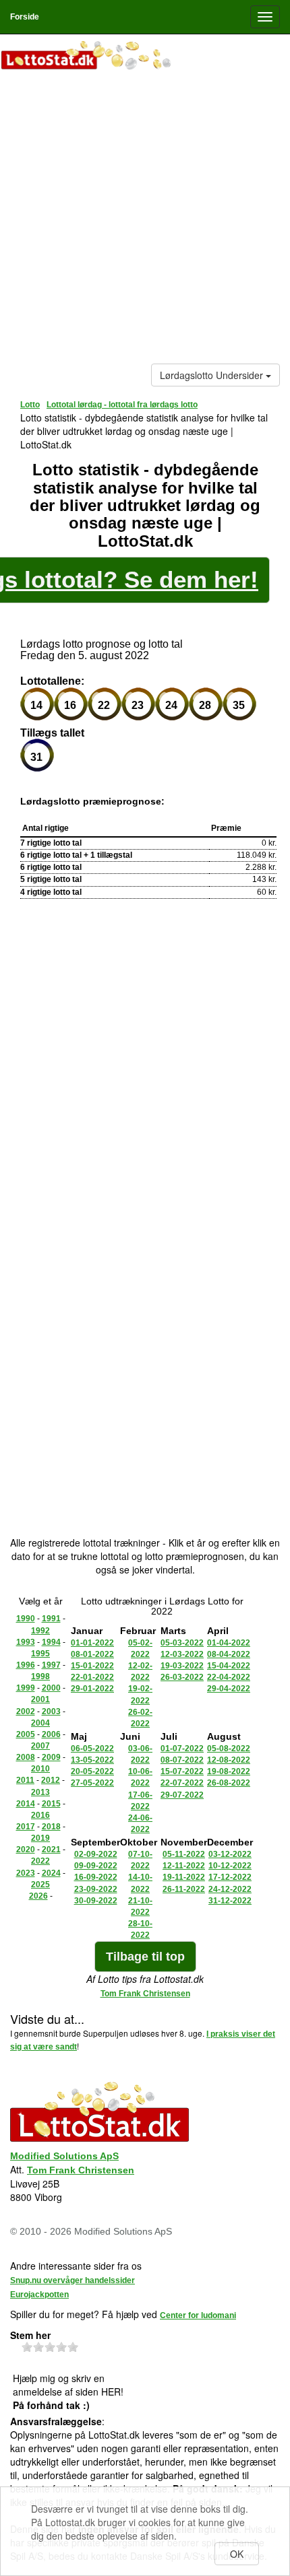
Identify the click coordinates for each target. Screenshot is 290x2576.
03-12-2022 (230, 1854)
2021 (51, 1850)
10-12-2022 (230, 1866)
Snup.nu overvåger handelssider (72, 2280)
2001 (40, 1699)
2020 (26, 1850)
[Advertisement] (145, 219)
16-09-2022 (96, 1877)
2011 (25, 1780)
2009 (51, 1757)
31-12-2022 (230, 1901)
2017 (26, 1827)
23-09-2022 (96, 1889)
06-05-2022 (92, 1749)
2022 (40, 1861)
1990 (26, 1619)
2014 (26, 1804)
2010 (40, 1769)
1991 (51, 1619)
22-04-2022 (229, 1677)
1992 (40, 1631)
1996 (26, 1665)
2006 (51, 1734)
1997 (51, 1665)
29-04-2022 (229, 1689)
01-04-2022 (229, 1643)
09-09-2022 (96, 1866)
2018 (51, 1827)
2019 (40, 1838)
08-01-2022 (92, 1654)
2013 (40, 1792)
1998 (40, 1676)
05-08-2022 (229, 1749)
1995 (40, 1654)
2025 (40, 1885)
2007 (40, 1746)
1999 (26, 1688)
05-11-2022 (184, 1854)
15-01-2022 (92, 1666)
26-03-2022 (182, 1677)
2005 (26, 1734)
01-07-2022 (182, 1749)
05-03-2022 (182, 1643)
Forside (25, 17)
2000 (51, 1688)
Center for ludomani (198, 2315)
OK (237, 2554)
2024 (51, 1873)
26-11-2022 (184, 1889)
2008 (26, 1757)
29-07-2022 (182, 1795)
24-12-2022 (230, 1889)
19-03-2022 (182, 1666)
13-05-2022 (92, 1760)
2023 (26, 1873)
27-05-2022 (92, 1783)
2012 (51, 1780)
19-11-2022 (184, 1877)
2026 (38, 1896)
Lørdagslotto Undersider (213, 375)
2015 (51, 1804)
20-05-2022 (92, 1771)
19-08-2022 (229, 1771)
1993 (26, 1642)
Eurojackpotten (39, 2295)
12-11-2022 (184, 1866)
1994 (51, 1642)
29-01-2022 (92, 1689)
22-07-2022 (182, 1783)
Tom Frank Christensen (145, 1994)
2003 (51, 1711)
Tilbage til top (145, 1957)
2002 (26, 1711)
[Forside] (145, 57)
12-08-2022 (229, 1760)
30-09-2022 (96, 1901)
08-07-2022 (182, 1760)
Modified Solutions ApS (64, 2156)
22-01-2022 (92, 1677)
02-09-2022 (96, 1854)
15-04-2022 (229, 1666)
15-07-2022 (182, 1771)
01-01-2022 (92, 1643)
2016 (40, 1815)
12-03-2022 (182, 1654)
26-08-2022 (229, 1783)
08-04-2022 (229, 1654)
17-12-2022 (230, 1877)
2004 (40, 1723)
